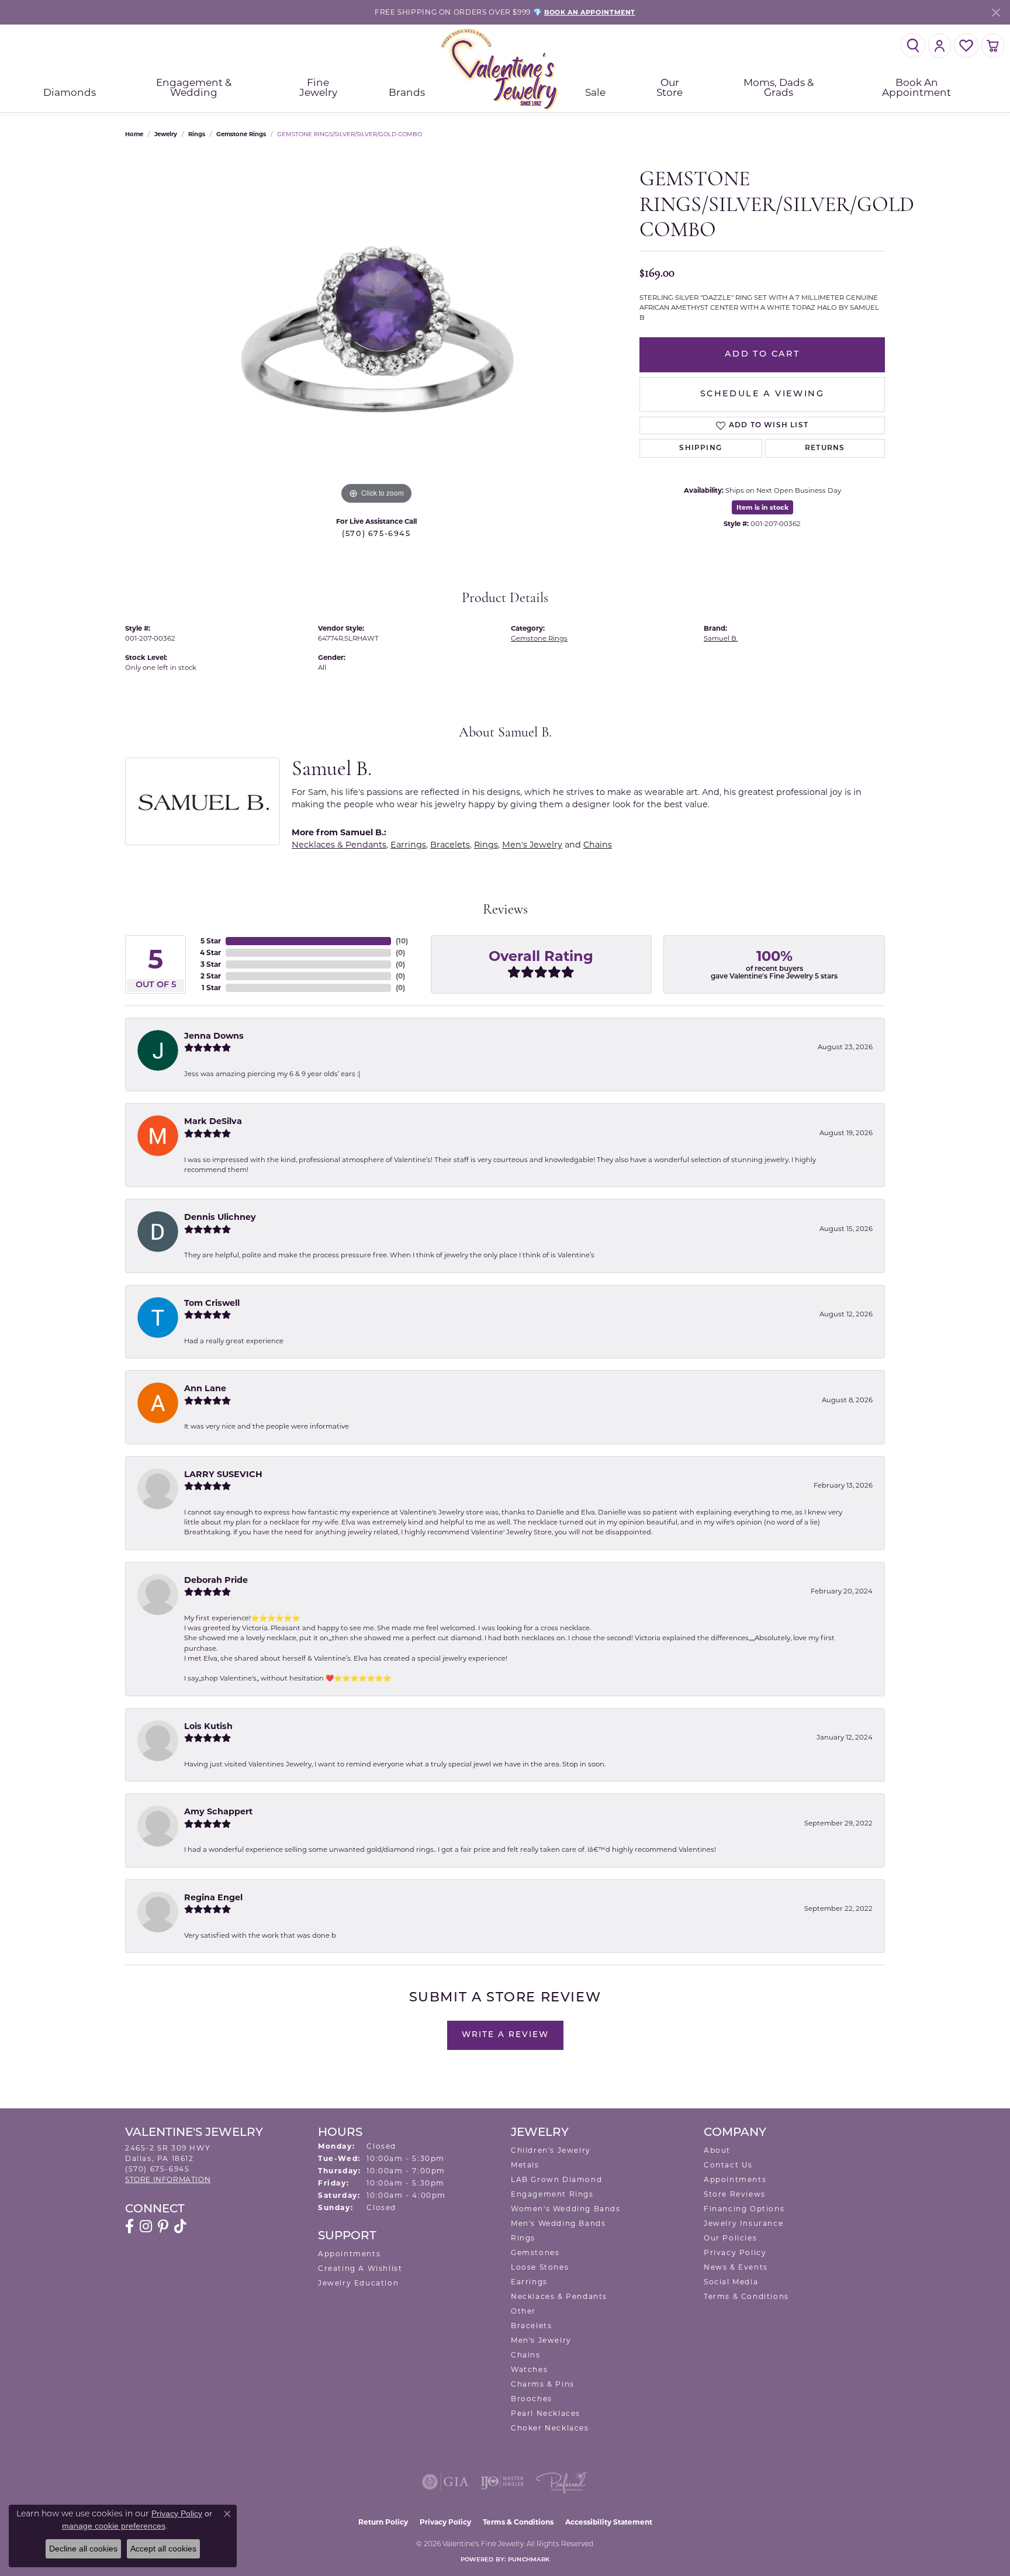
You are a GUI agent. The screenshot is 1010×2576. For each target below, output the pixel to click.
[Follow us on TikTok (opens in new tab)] (180, 2226)
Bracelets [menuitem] (531, 2326)
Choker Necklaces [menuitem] (550, 2428)
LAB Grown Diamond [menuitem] (556, 2179)
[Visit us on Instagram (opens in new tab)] (146, 2226)
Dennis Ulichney (220, 1217)
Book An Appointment (916, 87)
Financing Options (744, 2209)
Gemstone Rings (241, 134)
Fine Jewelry (318, 87)
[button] (913, 46)
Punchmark (529, 2560)
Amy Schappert (218, 1811)
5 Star (211, 941)
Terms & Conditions (746, 2296)
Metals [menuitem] (525, 2165)
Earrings (408, 845)
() (402, 941)
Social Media (731, 2282)
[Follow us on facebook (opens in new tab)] (129, 2226)
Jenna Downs (214, 1036)
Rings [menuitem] (523, 2238)
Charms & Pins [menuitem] (543, 2384)
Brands (407, 92)
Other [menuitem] (523, 2311)
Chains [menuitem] (526, 2355)
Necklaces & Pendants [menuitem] (559, 2296)
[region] (376, 332)
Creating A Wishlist (360, 2268)
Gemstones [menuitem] (535, 2252)
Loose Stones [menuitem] (540, 2267)
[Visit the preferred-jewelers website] (562, 2482)
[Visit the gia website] (445, 2482)
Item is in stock (762, 507)
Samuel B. (721, 638)
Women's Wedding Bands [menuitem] (566, 2209)
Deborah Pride (216, 1580)
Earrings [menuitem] (529, 2282)
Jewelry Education (358, 2283)
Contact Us (728, 2165)
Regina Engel (213, 1897)
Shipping (701, 448)
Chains (598, 845)
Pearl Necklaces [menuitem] (546, 2413)
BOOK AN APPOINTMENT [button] (590, 12)
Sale (595, 92)
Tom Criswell (212, 1303)
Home (134, 134)
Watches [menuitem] (529, 2369)
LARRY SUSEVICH (223, 1474)
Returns (825, 448)
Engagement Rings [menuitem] (552, 2194)
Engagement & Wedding (194, 87)
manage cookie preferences (114, 2526)
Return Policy (383, 2522)
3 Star (211, 964)
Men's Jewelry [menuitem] (541, 2340)
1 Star (211, 988)
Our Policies (730, 2238)
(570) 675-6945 (376, 534)
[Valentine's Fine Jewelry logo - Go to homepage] (505, 69)
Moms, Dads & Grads (779, 87)
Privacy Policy (735, 2252)
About (717, 2150)
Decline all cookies (83, 2549)
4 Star (210, 952)
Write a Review (505, 2035)
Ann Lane (205, 1388)
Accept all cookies (163, 2549)
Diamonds (70, 92)
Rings (197, 134)
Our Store (670, 87)
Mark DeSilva (213, 1121)
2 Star (211, 976)
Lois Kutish (208, 1726)
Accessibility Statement (609, 2522)
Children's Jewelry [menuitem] (551, 2150)
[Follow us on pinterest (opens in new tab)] (163, 2226)
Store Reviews (735, 2194)
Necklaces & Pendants (339, 845)
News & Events (736, 2267)
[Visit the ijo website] (502, 2482)
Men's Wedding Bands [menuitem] (558, 2223)
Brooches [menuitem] (532, 2399)
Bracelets (450, 845)
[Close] (996, 13)
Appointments (349, 2254)
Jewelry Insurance (743, 2223)
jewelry (166, 134)
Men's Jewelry (532, 845)
